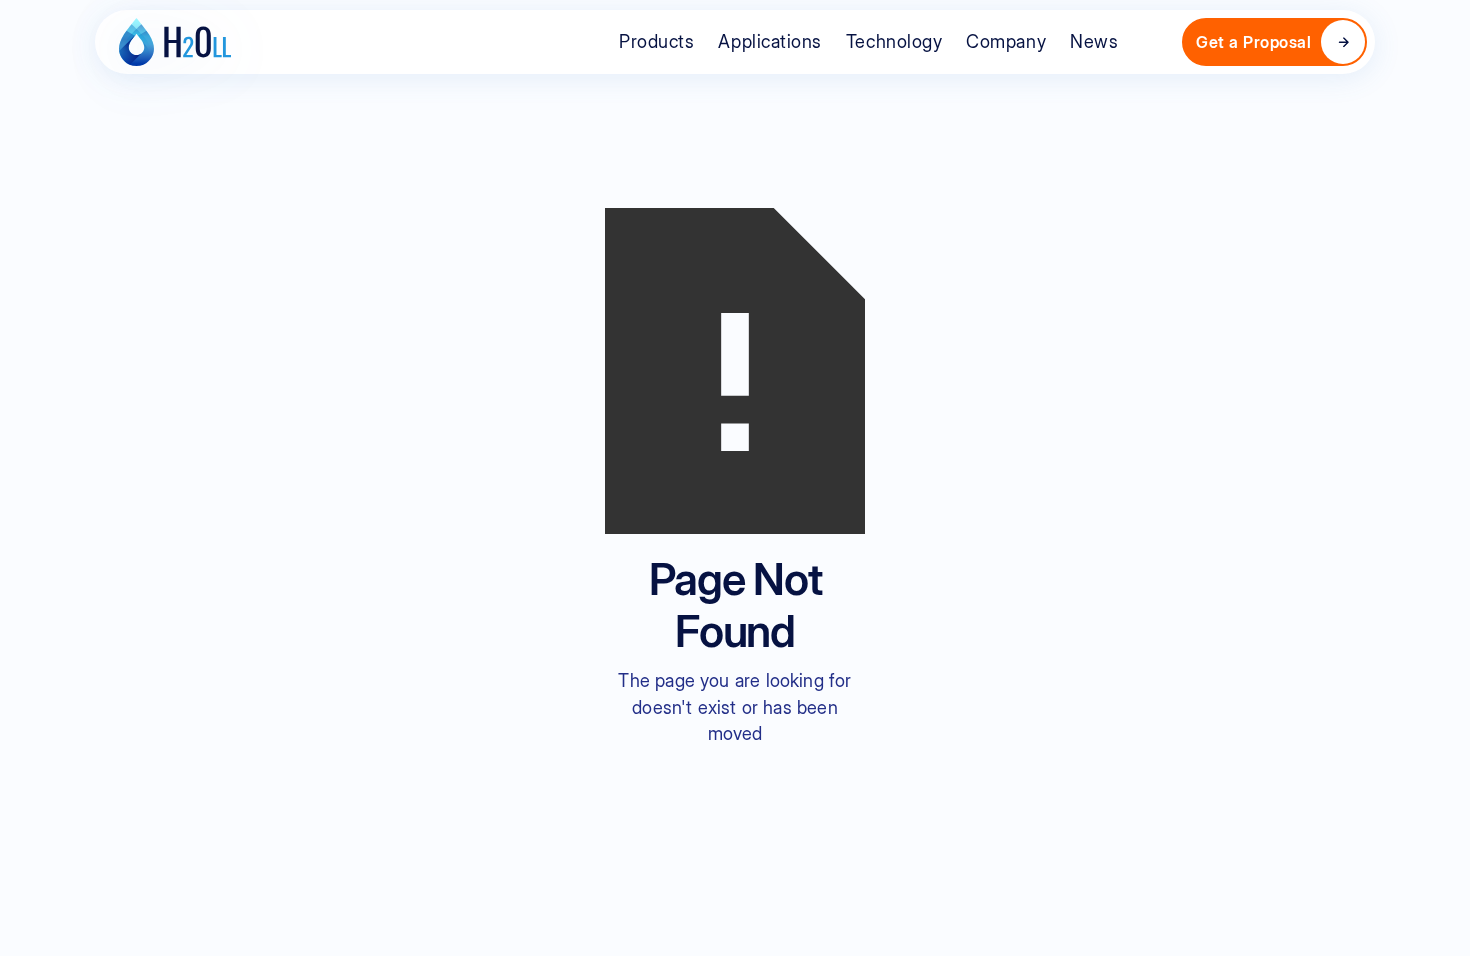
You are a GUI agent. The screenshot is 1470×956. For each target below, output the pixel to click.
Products (656, 41)
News (1094, 41)
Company (1006, 41)
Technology (894, 41)
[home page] (175, 42)
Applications (769, 41)
